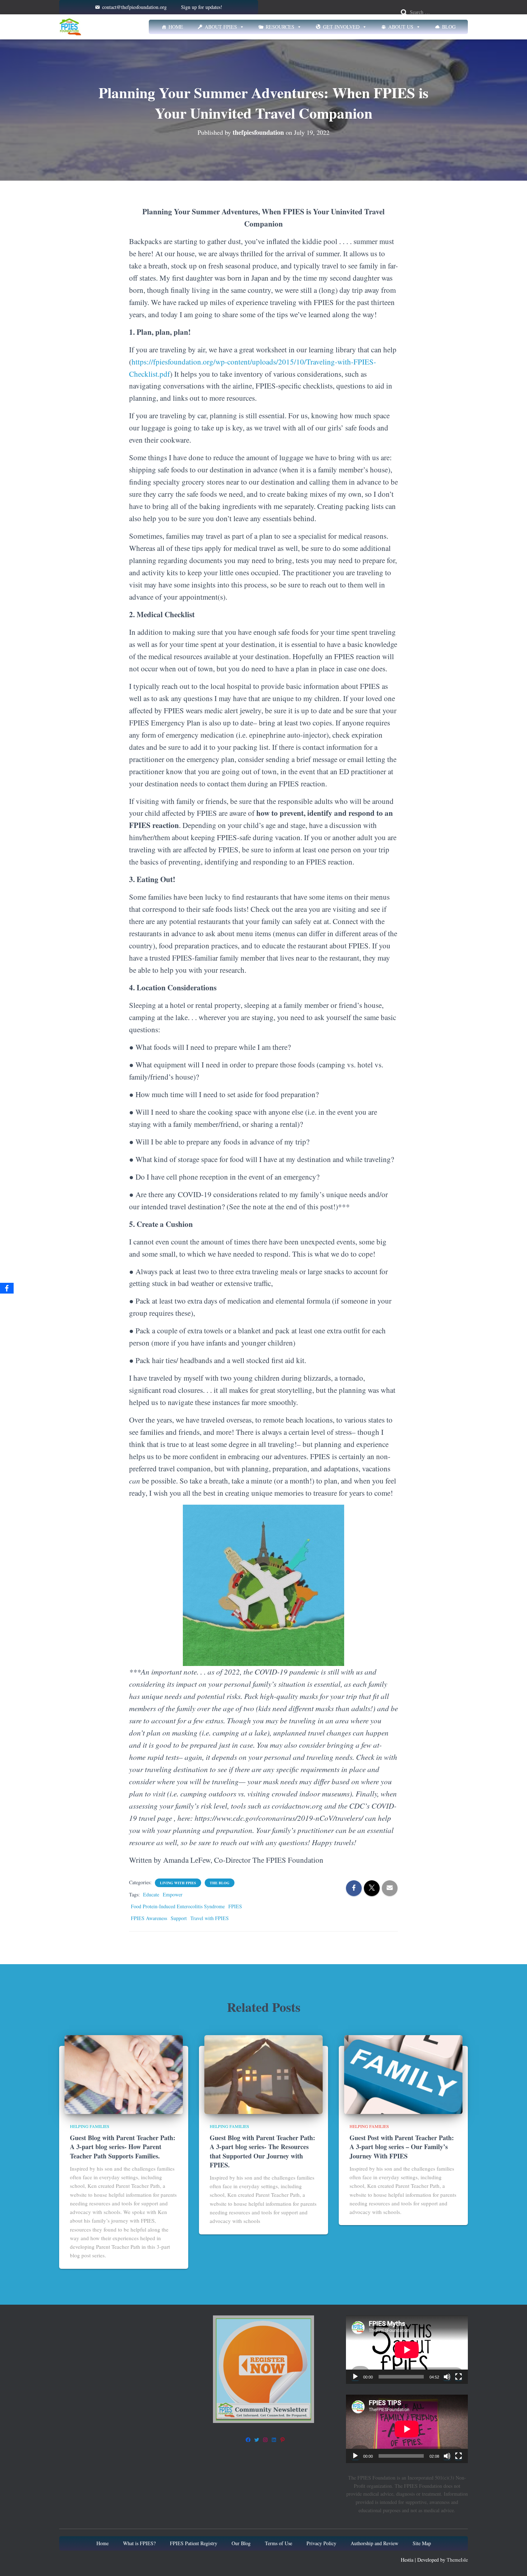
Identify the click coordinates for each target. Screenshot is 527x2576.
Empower (173, 1894)
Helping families (90, 2126)
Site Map (422, 2543)
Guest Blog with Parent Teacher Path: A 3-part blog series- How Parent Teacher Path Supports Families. (123, 2147)
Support (179, 1918)
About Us (401, 27)
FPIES (235, 1906)
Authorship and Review (374, 2543)
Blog (449, 27)
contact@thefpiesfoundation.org (134, 7)
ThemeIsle (457, 2560)
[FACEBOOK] (248, 2440)
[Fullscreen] (459, 2377)
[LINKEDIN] (274, 2440)
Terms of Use (279, 2543)
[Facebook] (7, 1288)
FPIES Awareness (149, 1918)
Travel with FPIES (210, 1918)
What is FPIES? (139, 2543)
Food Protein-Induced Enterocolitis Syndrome (178, 1906)
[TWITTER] (257, 2440)
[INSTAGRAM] (265, 2440)
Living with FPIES (178, 1883)
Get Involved (341, 27)
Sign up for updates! (202, 7)
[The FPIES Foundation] (70, 27)
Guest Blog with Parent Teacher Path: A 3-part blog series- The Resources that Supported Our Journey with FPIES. (262, 2151)
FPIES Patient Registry (194, 2543)
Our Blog (241, 2543)
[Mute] (447, 2377)
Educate (151, 1894)
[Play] (355, 2377)
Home (176, 27)
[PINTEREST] (283, 2440)
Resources (280, 27)
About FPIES (221, 27)
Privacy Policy (321, 2543)
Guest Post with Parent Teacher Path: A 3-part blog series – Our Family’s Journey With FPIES (402, 2147)
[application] (407, 2350)
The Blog (220, 1883)
